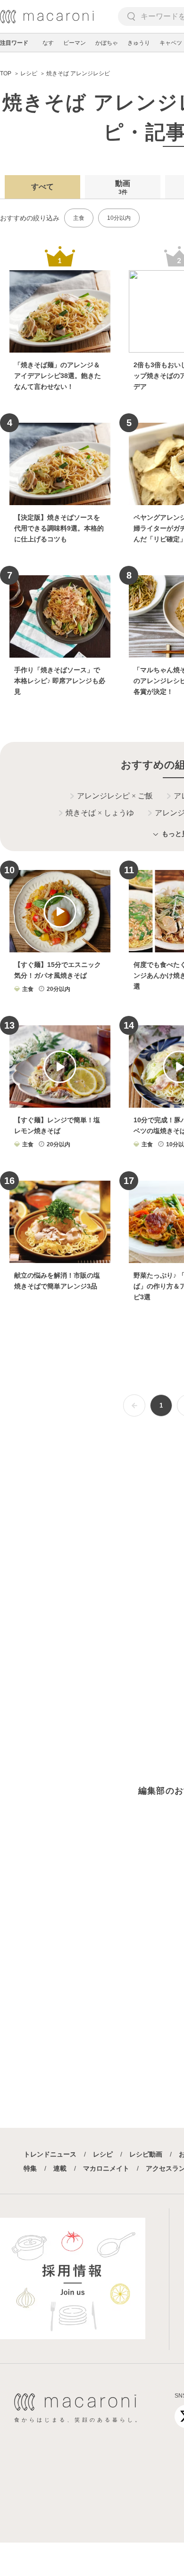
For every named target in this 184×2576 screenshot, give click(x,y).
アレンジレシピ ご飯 (115, 796)
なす (48, 43)
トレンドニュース (50, 2154)
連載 (60, 2168)
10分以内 (119, 218)
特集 (30, 2168)
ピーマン (75, 43)
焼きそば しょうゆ (100, 813)
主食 (79, 218)
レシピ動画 (146, 2154)
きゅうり (139, 43)
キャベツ (171, 43)
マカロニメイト (106, 2168)
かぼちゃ (107, 43)
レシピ (103, 2154)
